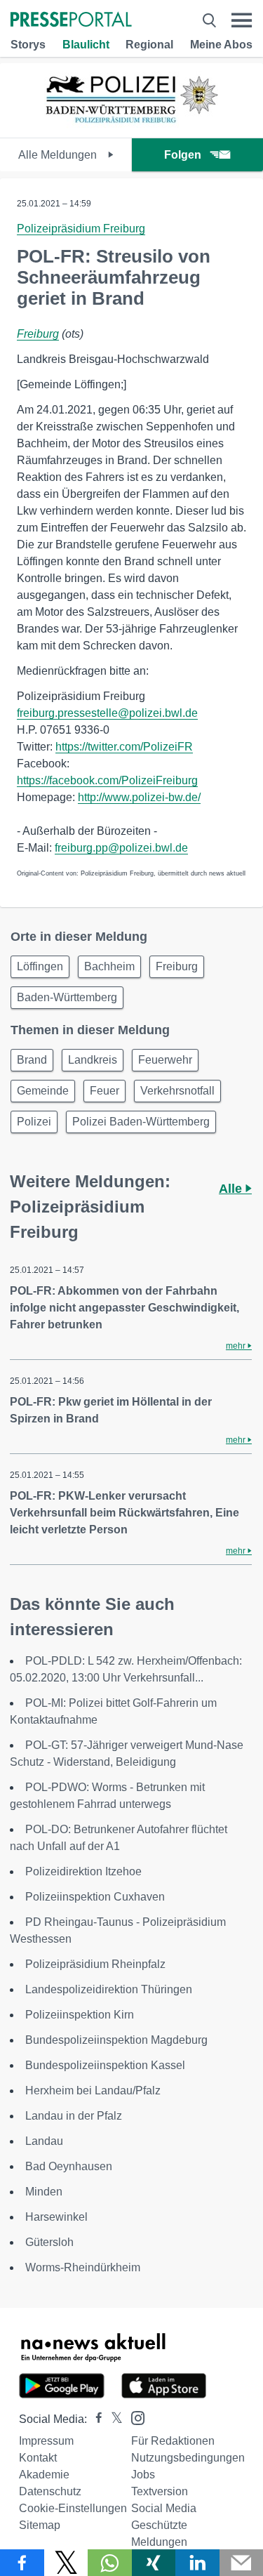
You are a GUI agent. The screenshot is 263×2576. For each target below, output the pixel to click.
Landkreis (93, 1060)
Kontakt (38, 2458)
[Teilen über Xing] (154, 2563)
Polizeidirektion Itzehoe (83, 1871)
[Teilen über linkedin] (197, 2563)
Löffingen (40, 966)
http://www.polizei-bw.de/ (139, 797)
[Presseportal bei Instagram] (134, 2417)
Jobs (143, 2475)
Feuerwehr (165, 1060)
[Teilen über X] (66, 2563)
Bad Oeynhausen (69, 2166)
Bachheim (109, 966)
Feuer (104, 1091)
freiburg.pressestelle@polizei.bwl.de (107, 713)
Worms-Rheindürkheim (83, 2267)
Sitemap (40, 2525)
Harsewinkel (56, 2217)
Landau (44, 2141)
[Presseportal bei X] (113, 2419)
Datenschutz (50, 2491)
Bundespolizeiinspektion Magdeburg (116, 2040)
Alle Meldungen (59, 155)
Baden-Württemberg (67, 997)
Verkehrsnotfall (177, 1091)
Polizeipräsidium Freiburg (81, 229)
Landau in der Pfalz (74, 2116)
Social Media (164, 2508)
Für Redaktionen (173, 2441)
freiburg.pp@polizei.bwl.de (121, 848)
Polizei (34, 1122)
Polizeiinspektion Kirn (80, 2015)
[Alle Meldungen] (132, 125)
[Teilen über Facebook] (22, 2563)
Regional (149, 45)
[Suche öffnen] (209, 20)
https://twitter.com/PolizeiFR (124, 747)
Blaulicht (86, 45)
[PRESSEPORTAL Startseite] (71, 21)
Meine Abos (221, 45)
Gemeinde (43, 1091)
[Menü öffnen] (242, 20)
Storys (28, 45)
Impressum (46, 2441)
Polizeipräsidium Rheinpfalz (95, 1964)
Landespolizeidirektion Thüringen (109, 1989)
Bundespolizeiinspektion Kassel (105, 2065)
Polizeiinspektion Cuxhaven (95, 1897)
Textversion (160, 2491)
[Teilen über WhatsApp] (110, 2563)
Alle (232, 1189)
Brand (32, 1060)
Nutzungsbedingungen (188, 2458)
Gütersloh (49, 2242)
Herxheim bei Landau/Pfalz (93, 2090)
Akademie (44, 2475)
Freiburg (38, 334)
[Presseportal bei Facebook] (95, 2419)
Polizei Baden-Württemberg (141, 1122)
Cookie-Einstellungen (73, 2508)
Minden (44, 2192)
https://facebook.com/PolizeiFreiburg (107, 780)
